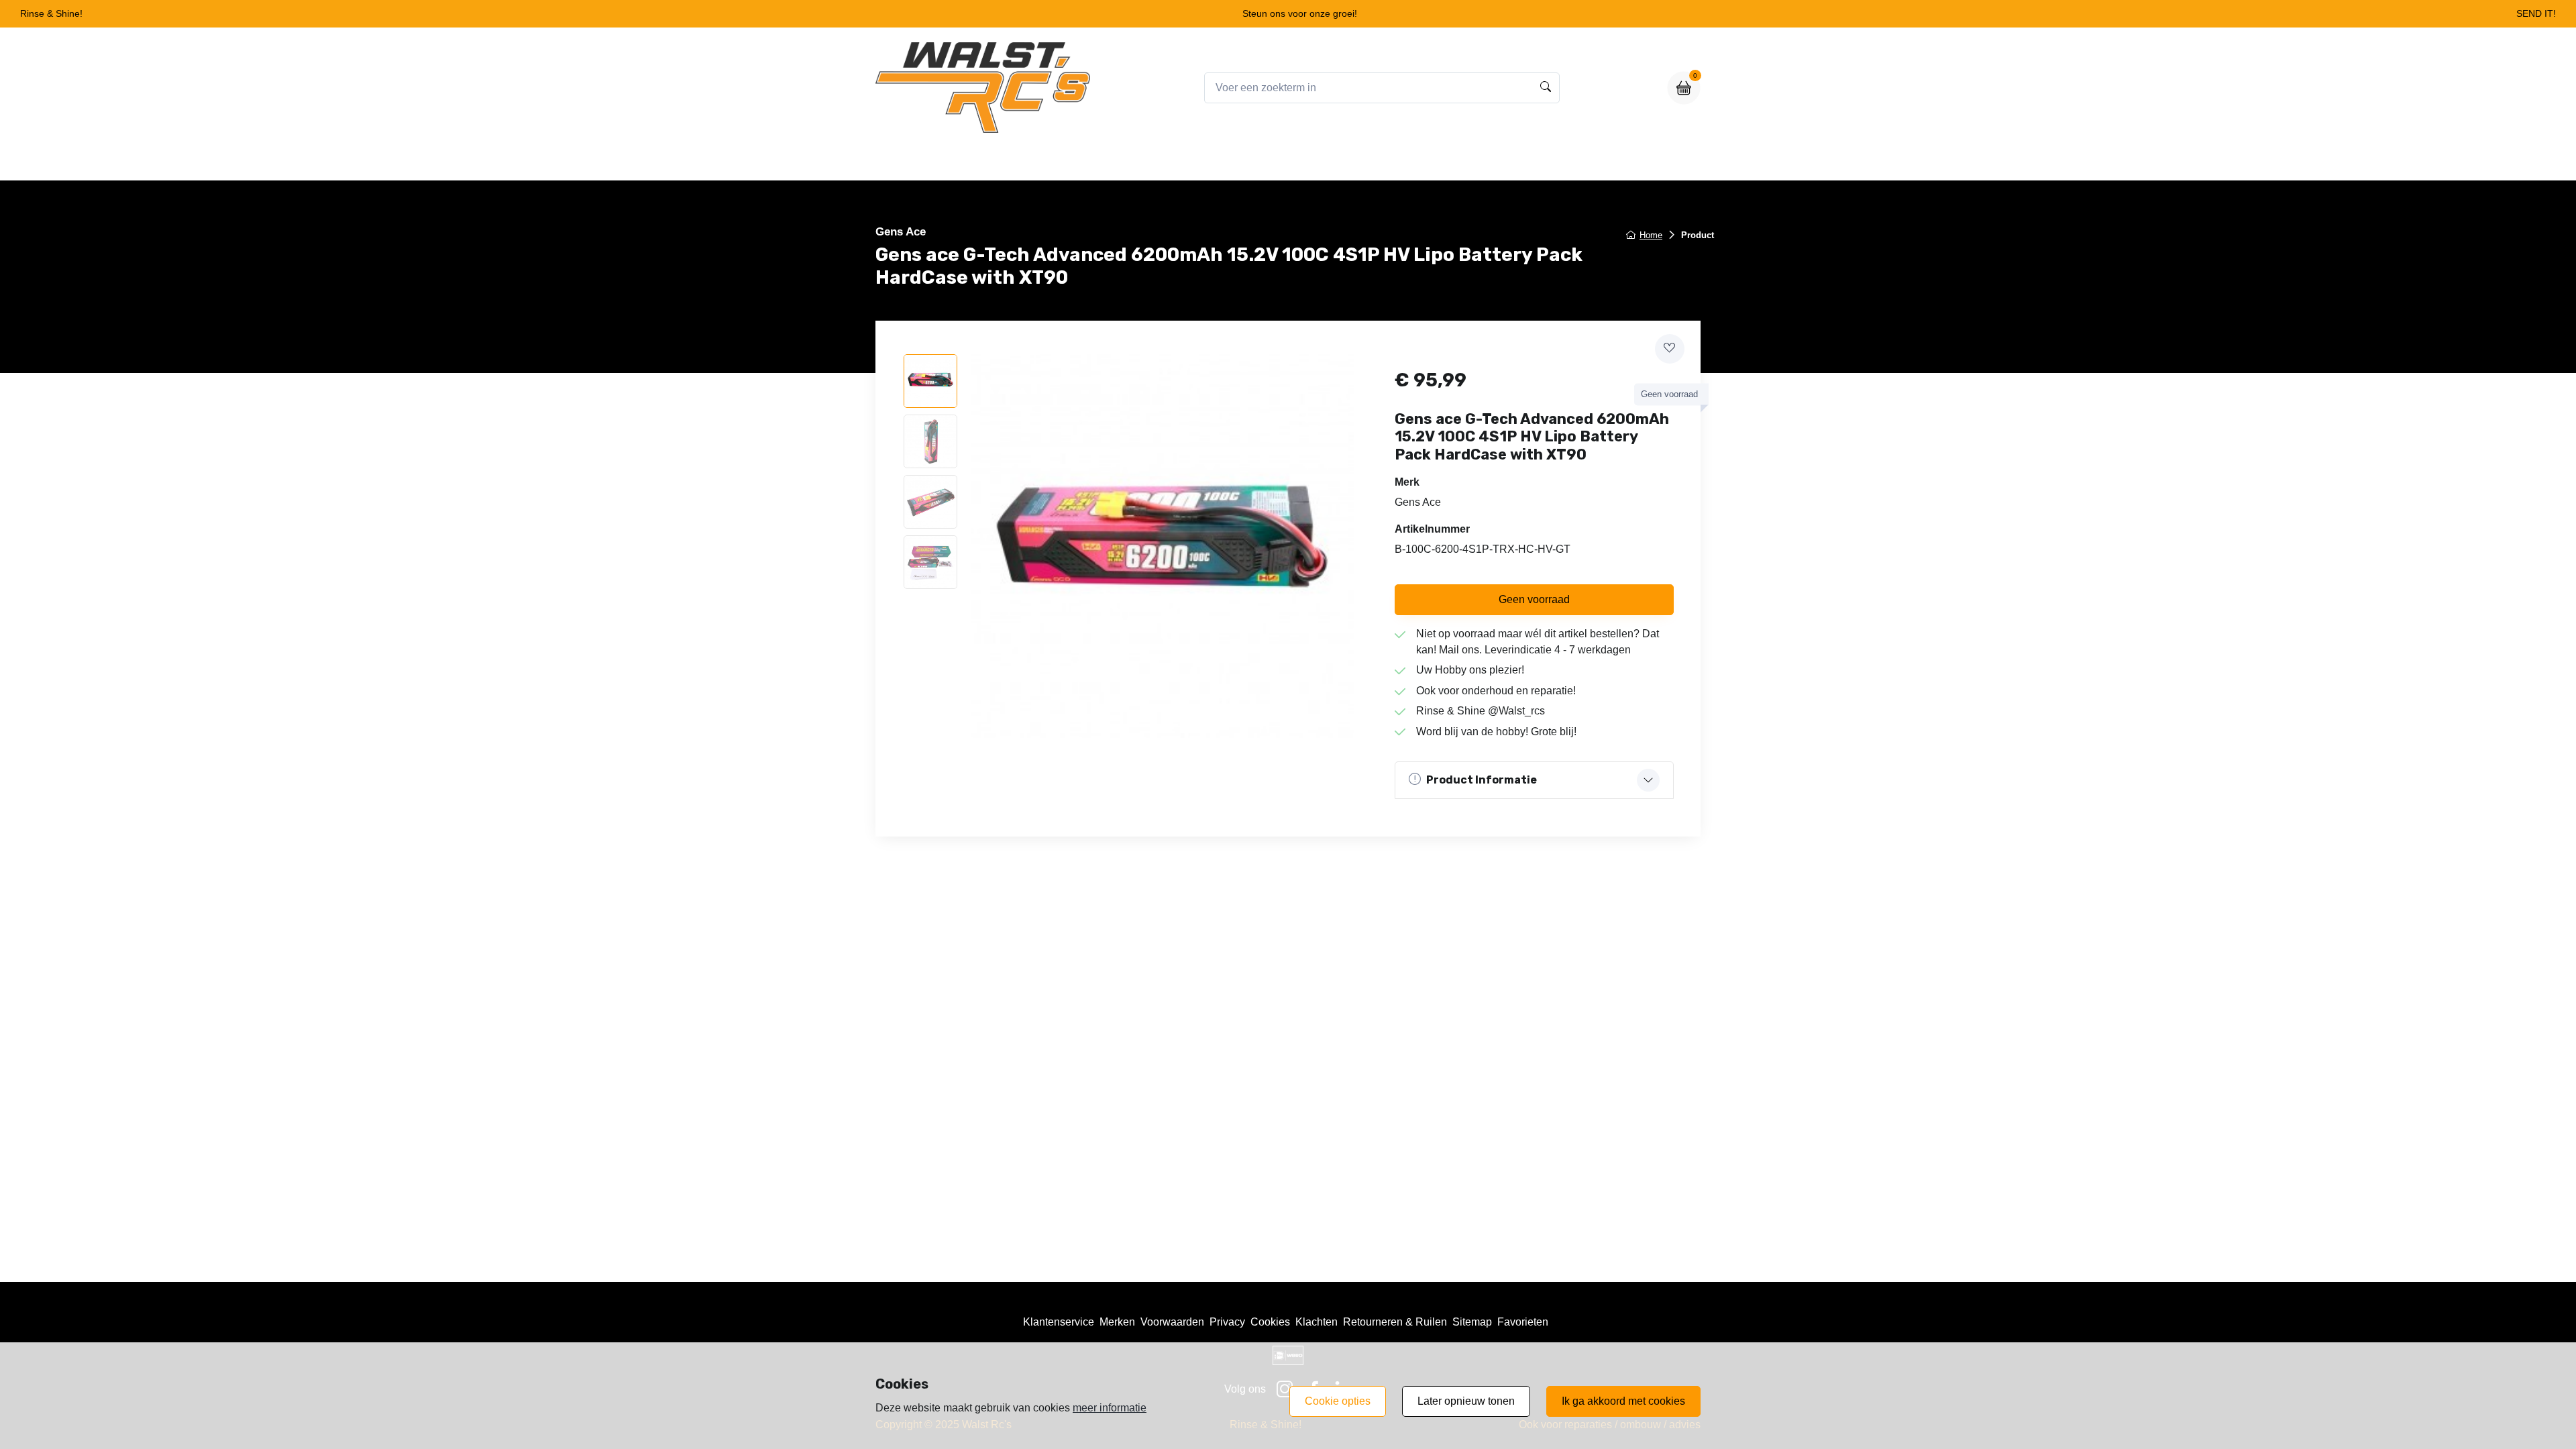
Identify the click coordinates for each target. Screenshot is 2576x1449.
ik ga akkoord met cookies (1623, 1401)
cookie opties (1338, 1401)
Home (1178, 162)
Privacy (1227, 1322)
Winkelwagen (1319, 162)
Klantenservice (1059, 1322)
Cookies (1270, 1322)
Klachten (1317, 1322)
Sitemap (1472, 1322)
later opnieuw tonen (1466, 1401)
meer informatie (1110, 1408)
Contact (1394, 162)
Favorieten (1523, 1322)
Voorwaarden (1172, 1322)
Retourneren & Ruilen (1395, 1322)
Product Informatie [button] (1482, 780)
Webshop (1240, 162)
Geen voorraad (1534, 599)
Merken (1117, 1322)
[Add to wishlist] (1670, 349)
